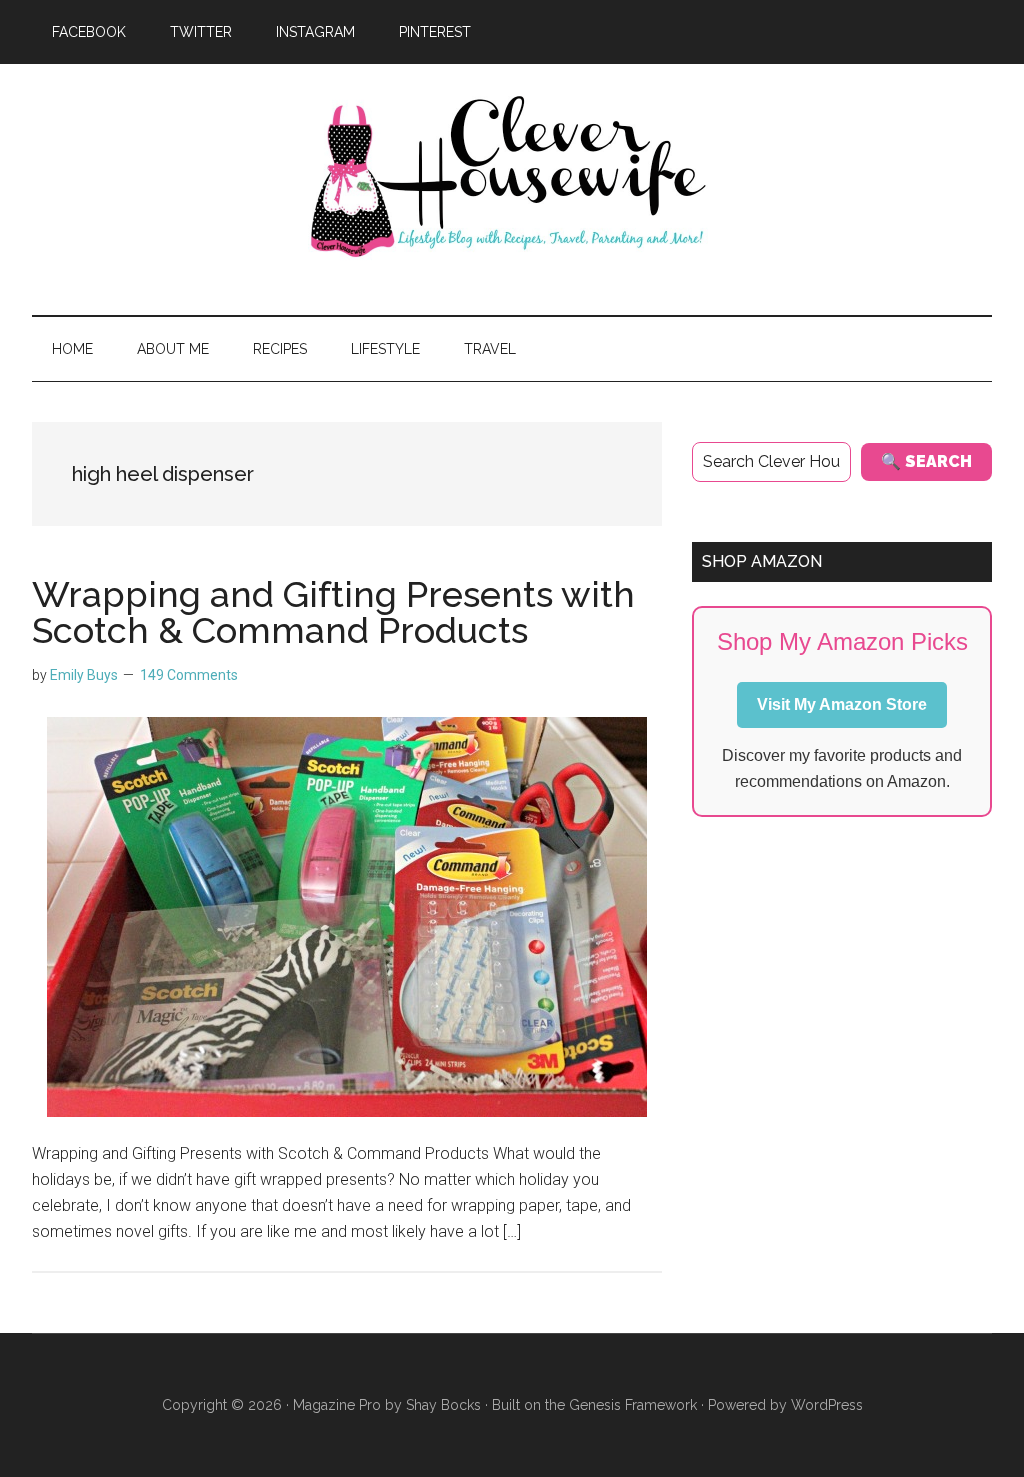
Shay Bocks (443, 1405)
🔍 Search (926, 461)
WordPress (827, 1405)
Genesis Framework (633, 1405)
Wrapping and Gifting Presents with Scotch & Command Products (333, 612)
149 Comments (189, 675)
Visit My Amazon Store (842, 704)
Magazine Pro (337, 1405)
